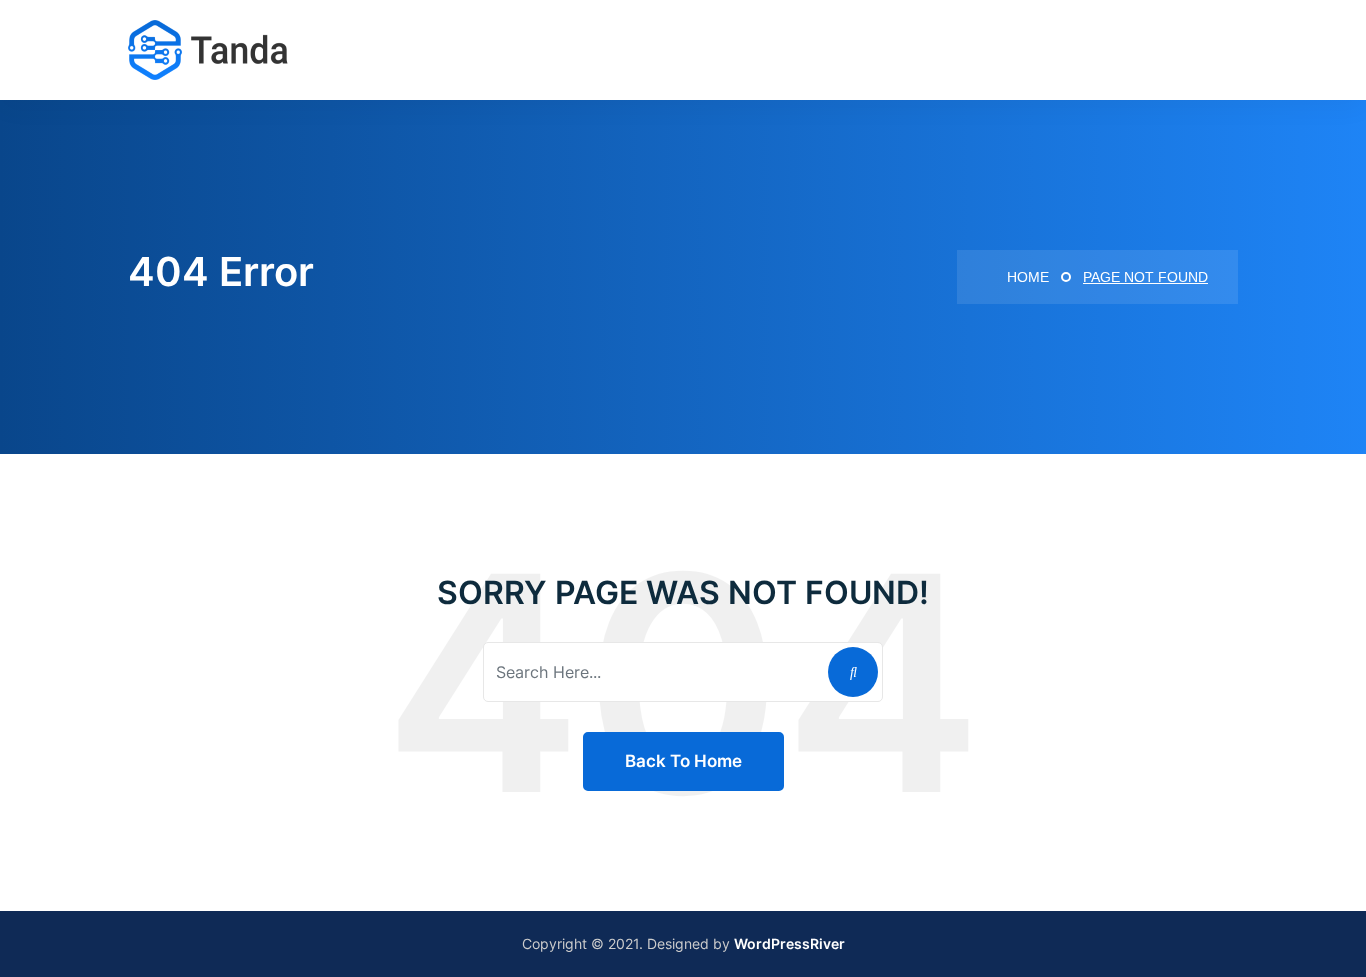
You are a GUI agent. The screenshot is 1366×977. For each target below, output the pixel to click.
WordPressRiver (789, 943)
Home (1026, 277)
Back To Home (683, 761)
